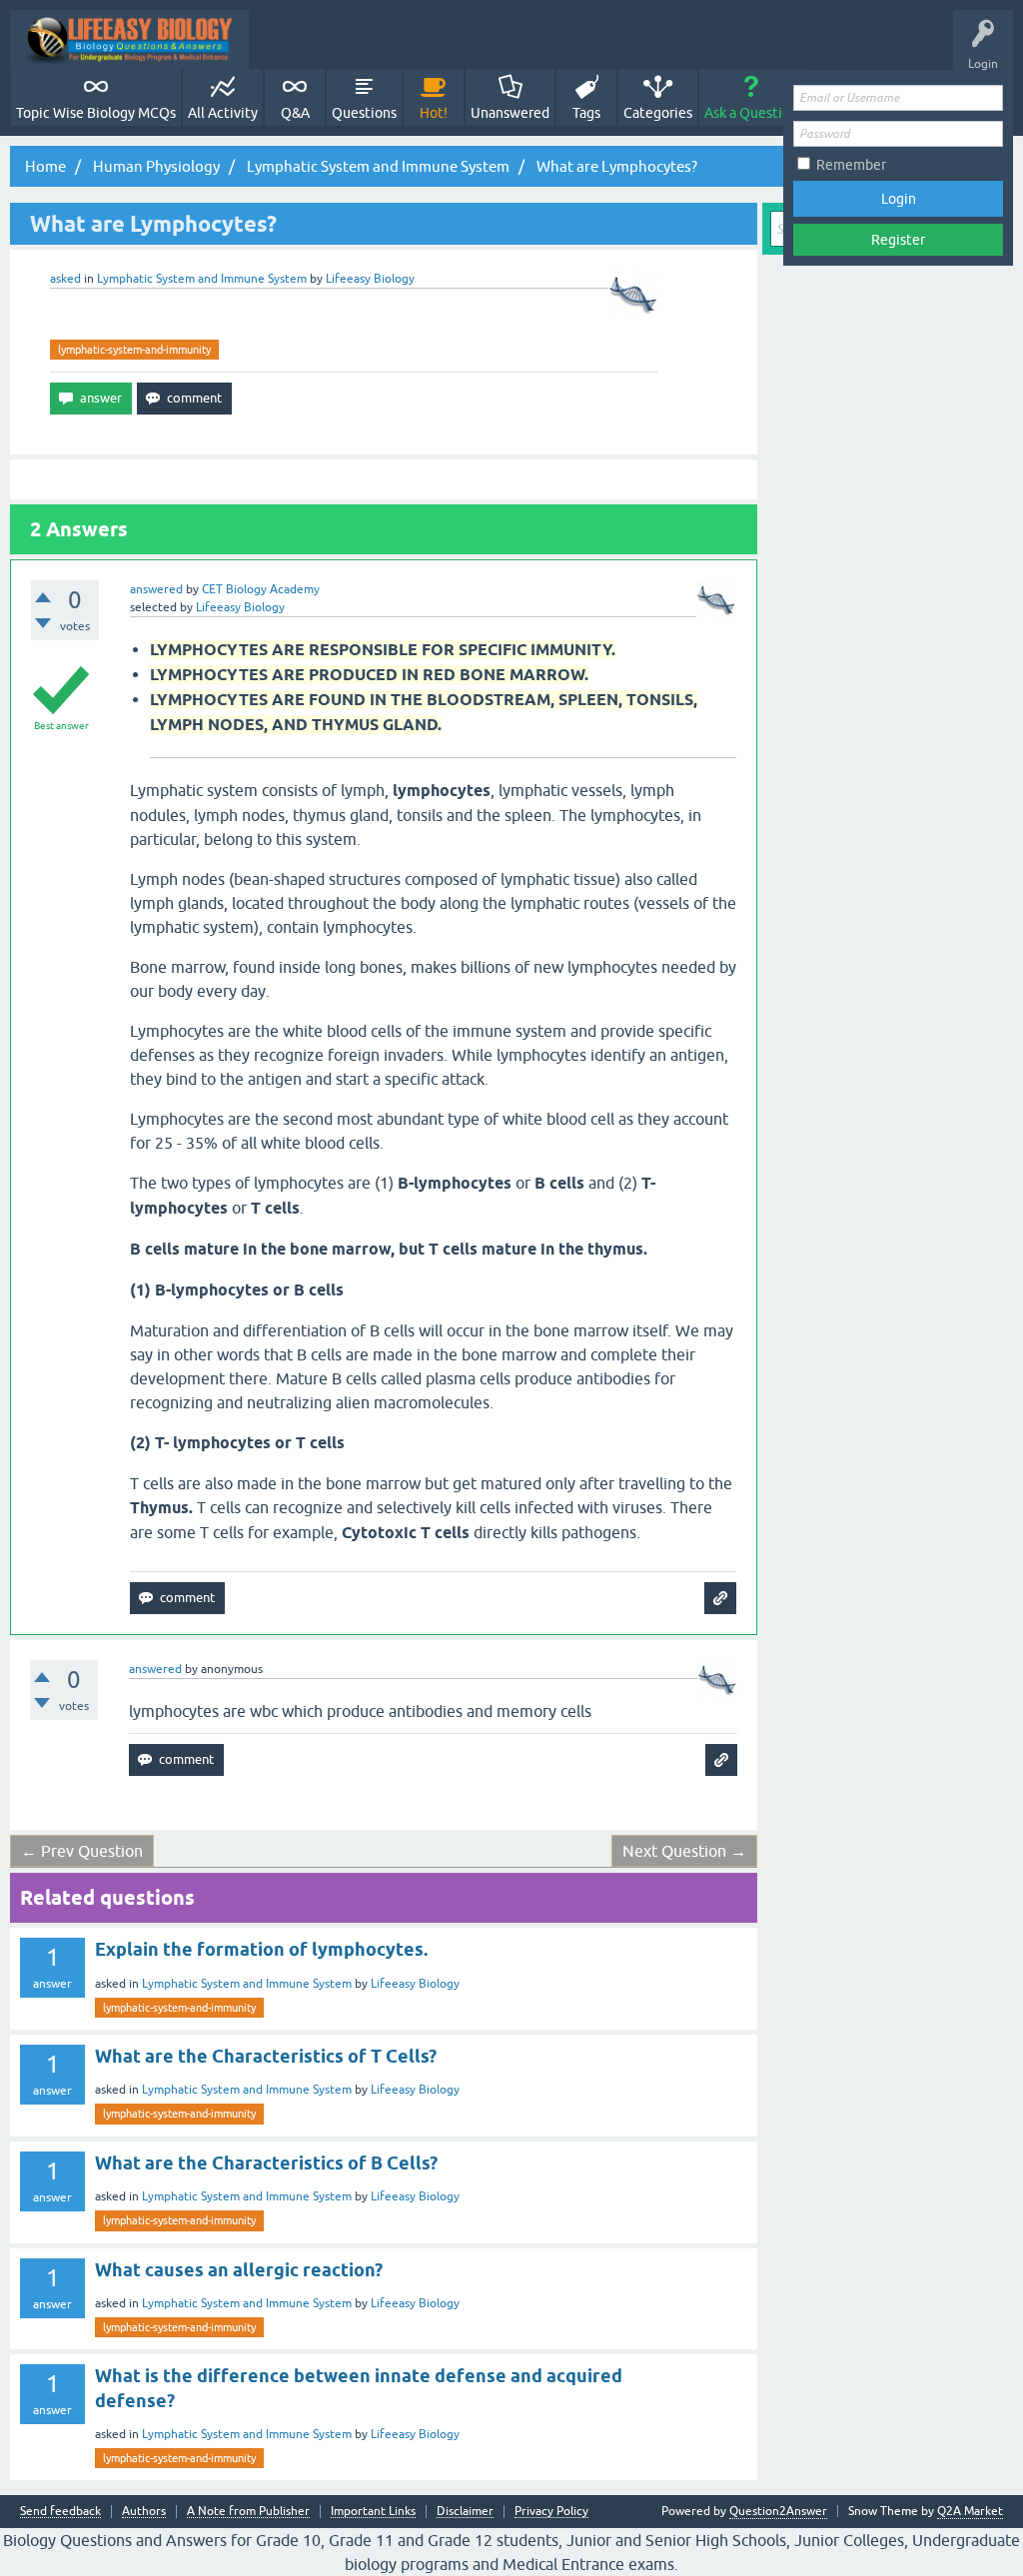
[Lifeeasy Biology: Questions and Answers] (129, 39)
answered (156, 589)
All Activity (223, 113)
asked (65, 279)
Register (898, 240)
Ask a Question (751, 113)
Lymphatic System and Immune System (202, 279)
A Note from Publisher (248, 2512)
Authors (144, 2512)
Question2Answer (778, 2511)
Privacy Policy (551, 2512)
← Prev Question (82, 1851)
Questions (364, 113)
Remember (851, 165)
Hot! (434, 113)
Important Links (373, 2512)
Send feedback (60, 2512)
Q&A (295, 113)
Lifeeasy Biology (415, 1984)
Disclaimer (465, 2512)
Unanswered (510, 113)
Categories (658, 113)
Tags (586, 113)
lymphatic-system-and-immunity (134, 350)
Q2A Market (970, 2511)
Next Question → (684, 1851)
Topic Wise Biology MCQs (96, 113)
